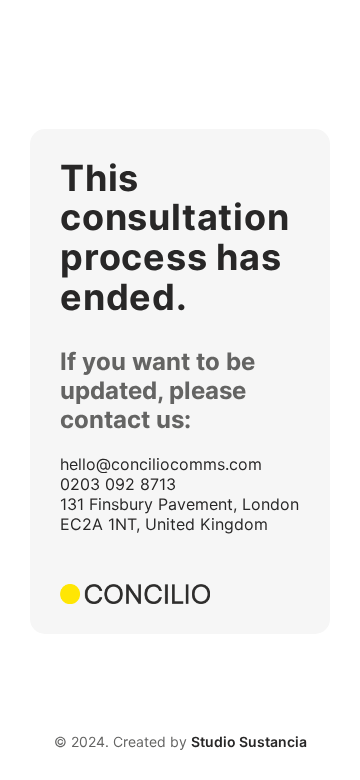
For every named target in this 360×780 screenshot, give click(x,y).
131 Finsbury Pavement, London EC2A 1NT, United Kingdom (179, 514)
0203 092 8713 (118, 484)
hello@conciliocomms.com (161, 464)
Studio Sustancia (249, 741)
